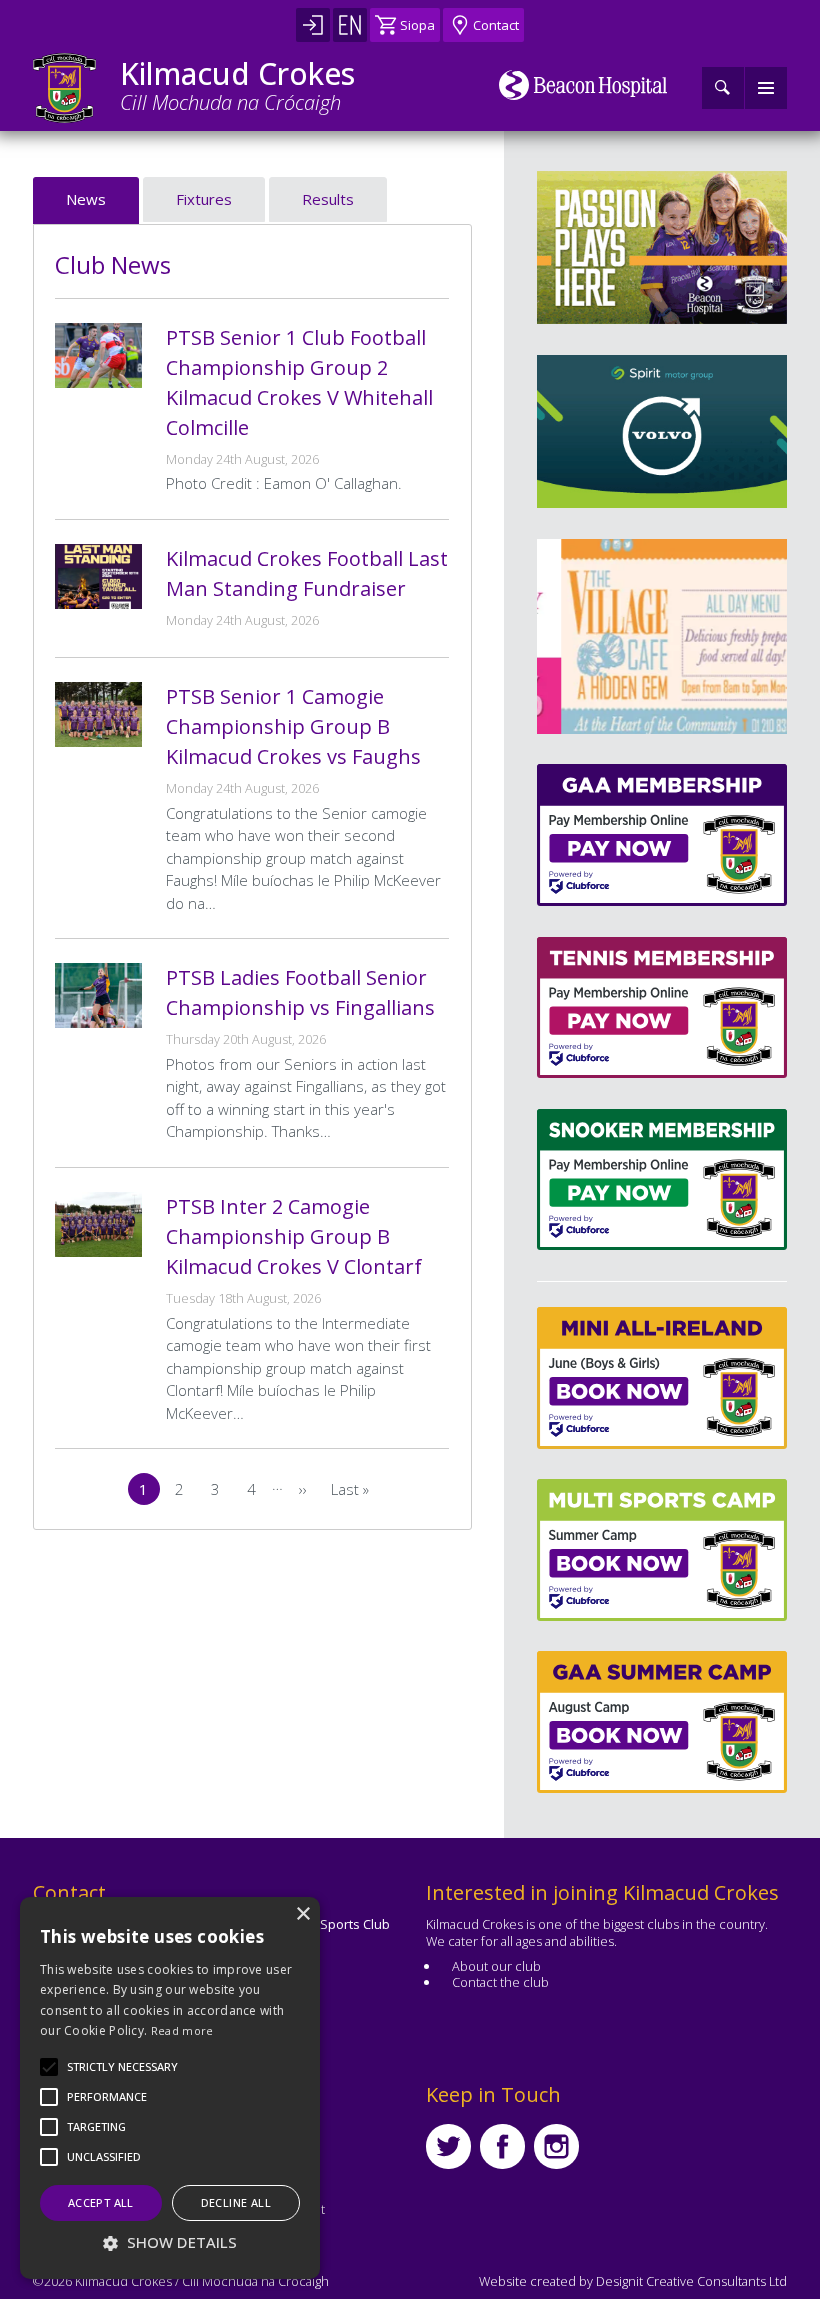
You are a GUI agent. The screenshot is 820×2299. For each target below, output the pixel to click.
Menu (766, 88)
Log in (313, 25)
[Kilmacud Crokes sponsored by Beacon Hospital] (583, 85)
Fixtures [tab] (204, 199)
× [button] (302, 1914)
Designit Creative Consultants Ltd (691, 2281)
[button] (122, 2067)
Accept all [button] (101, 2202)
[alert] (170, 2088)
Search (723, 88)
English (350, 25)
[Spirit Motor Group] (662, 431)
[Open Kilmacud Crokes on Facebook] (502, 2146)
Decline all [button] (236, 2202)
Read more (182, 2030)
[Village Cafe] (670, 636)
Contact (496, 25)
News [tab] (86, 199)
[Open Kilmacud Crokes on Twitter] (448, 2146)
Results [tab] (328, 199)
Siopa (417, 25)
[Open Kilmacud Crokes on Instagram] (556, 2146)
